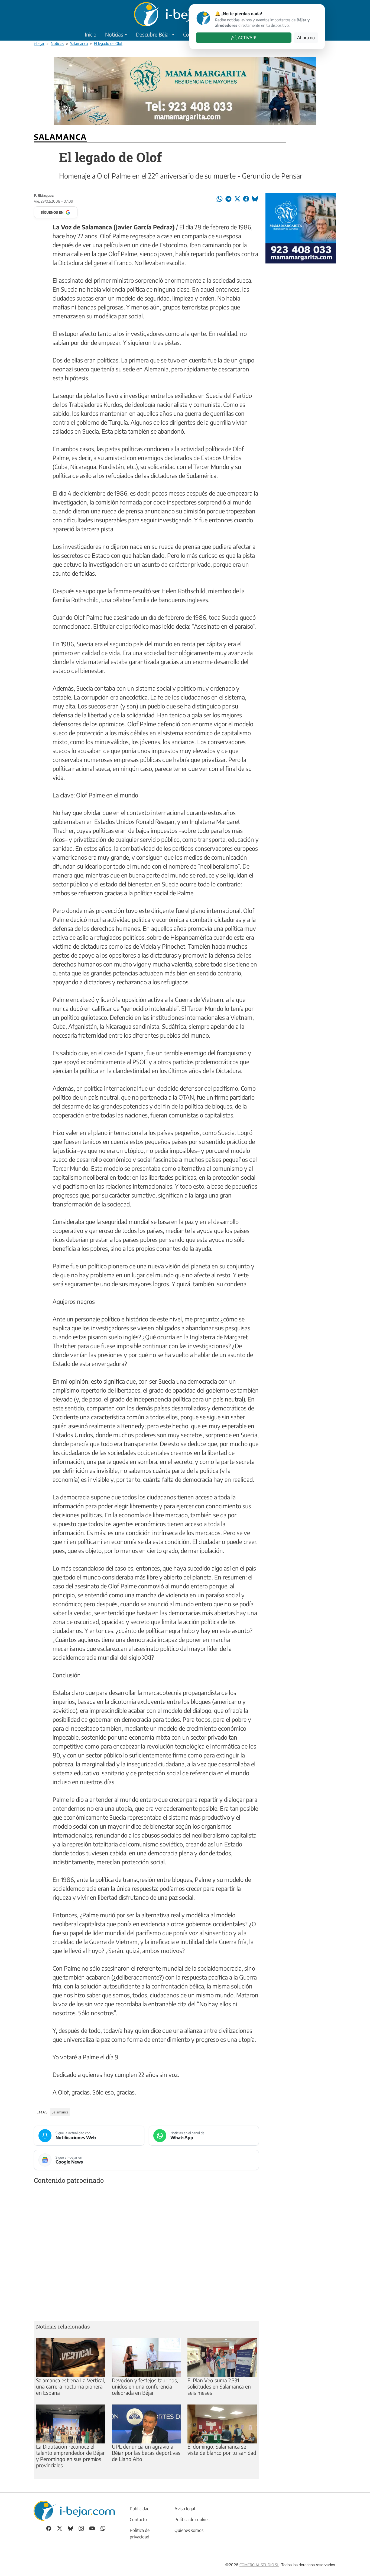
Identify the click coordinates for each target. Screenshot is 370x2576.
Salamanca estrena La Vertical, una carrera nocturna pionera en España (70, 2386)
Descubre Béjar (153, 34)
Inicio (91, 34)
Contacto (138, 2519)
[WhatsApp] (103, 2528)
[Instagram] (81, 2528)
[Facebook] (49, 2528)
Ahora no (306, 38)
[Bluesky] (70, 2528)
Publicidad (140, 2509)
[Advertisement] (146, 2254)
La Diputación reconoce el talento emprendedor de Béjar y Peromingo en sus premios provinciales (70, 2456)
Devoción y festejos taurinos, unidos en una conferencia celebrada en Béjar (145, 2386)
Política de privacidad (140, 2534)
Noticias (114, 34)
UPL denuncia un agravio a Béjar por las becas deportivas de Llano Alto (146, 2453)
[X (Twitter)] (60, 2528)
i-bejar (39, 43)
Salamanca (79, 43)
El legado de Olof (108, 43)
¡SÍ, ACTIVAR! (244, 38)
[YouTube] (92, 2528)
